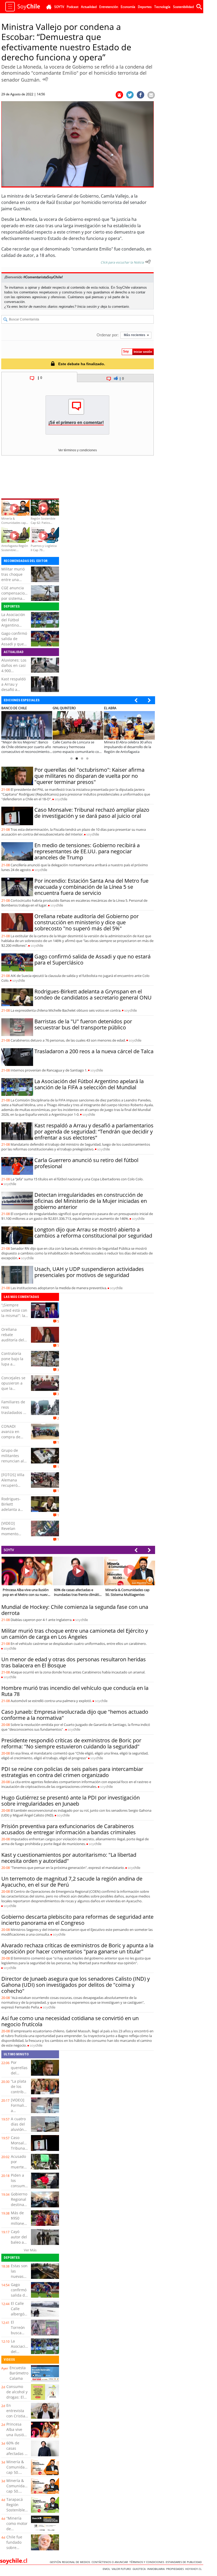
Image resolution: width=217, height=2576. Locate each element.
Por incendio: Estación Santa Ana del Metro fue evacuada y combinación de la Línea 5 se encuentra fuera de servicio (91, 887)
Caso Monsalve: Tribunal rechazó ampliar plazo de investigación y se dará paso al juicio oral (92, 813)
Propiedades (176, 2569)
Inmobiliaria (157, 2569)
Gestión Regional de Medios (71, 2562)
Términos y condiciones (148, 2562)
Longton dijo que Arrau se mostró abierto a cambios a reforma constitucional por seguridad (93, 1233)
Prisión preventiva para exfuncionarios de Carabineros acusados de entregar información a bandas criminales (69, 1829)
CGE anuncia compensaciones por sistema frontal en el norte (16, 598)
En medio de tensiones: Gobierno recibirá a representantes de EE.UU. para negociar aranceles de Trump (87, 851)
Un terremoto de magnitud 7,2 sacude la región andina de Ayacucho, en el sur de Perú (72, 1882)
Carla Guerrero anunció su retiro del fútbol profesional (86, 1163)
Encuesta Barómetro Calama (19, 2373)
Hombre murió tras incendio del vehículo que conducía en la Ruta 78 (75, 1691)
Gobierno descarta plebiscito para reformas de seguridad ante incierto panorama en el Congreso (77, 1920)
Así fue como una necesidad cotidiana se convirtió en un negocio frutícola (70, 2021)
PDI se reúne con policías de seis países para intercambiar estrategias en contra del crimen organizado (72, 1772)
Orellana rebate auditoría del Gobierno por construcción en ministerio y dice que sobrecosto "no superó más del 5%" (87, 922)
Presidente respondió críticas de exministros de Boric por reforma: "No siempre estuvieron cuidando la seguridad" (71, 1743)
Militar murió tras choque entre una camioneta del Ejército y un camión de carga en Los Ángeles (75, 1634)
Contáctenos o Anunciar (110, 2562)
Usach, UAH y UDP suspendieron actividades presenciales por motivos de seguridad (89, 1272)
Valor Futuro (122, 2569)
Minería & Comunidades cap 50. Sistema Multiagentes (19, 2472)
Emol (107, 2569)
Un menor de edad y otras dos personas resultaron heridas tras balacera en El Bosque (74, 1662)
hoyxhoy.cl (194, 2569)
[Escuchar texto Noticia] (148, 262)
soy (61, 799)
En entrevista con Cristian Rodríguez (17, 2413)
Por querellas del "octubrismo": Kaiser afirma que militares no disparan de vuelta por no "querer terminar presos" (89, 776)
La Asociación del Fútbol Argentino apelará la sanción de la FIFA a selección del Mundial (89, 1084)
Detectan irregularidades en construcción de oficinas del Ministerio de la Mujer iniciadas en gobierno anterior (91, 1201)
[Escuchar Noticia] (45, 79)
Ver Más (30, 2250)
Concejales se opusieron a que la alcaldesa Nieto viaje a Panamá (13, 1391)
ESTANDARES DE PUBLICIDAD (184, 2562)
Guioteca (140, 2569)
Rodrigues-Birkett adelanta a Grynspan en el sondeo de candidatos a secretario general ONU (93, 994)
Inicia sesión (87, 307)
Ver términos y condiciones (78, 450)
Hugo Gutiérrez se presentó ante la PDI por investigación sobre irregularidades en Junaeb (71, 1801)
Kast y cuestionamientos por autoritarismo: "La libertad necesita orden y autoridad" (69, 1858)
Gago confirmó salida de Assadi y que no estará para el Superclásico (15, 644)
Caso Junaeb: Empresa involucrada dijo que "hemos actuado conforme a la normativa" (75, 1715)
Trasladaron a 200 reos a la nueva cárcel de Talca (94, 1051)
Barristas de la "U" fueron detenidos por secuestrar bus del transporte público (83, 1024)
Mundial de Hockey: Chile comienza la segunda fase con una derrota (75, 1610)
